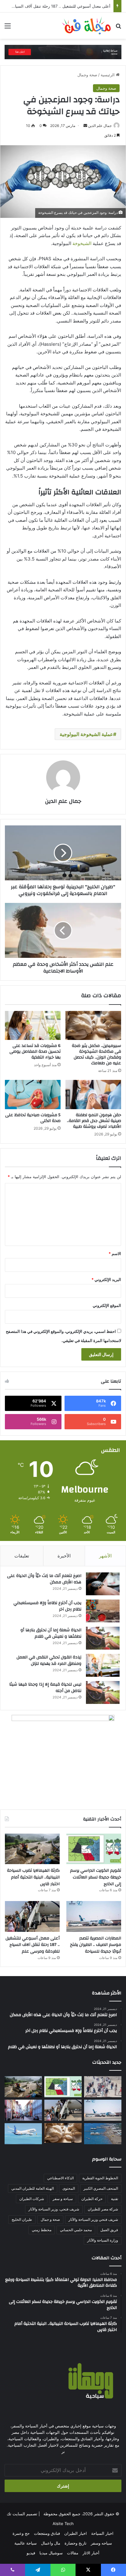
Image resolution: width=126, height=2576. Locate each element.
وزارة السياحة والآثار (103, 2240)
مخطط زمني (42, 2230)
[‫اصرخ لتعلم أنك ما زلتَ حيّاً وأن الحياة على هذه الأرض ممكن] (103, 1584)
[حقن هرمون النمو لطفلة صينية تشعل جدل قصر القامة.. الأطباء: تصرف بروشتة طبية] (93, 1095)
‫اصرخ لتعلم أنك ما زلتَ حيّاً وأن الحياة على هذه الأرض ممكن (44, 1579)
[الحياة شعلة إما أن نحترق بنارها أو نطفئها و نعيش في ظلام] (103, 1638)
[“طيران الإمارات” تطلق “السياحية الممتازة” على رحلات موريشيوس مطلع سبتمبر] (23, 2134)
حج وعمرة (21, 2533)
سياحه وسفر (101, 2543)
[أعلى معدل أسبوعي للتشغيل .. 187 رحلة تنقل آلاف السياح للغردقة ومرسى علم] (32, 1916)
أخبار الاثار (91, 2553)
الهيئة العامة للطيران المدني (33, 2188)
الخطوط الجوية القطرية (100, 2178)
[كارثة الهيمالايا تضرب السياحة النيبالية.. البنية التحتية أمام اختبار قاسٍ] (32, 1849)
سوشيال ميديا (51, 2553)
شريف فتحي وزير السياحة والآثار (93, 2219)
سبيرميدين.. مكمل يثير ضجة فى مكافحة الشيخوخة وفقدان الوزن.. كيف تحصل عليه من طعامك (96, 1054)
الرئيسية (108, 75)
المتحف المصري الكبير (101, 2188)
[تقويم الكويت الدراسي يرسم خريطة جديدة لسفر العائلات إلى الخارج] (94, 1849)
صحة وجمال (87, 75)
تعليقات (22, 1556)
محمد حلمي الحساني (76, 2230)
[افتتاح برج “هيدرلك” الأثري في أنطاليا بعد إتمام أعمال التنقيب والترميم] (103, 2134)
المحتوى (69, 2188)
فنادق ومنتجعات (47, 2533)
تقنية (115, 2199)
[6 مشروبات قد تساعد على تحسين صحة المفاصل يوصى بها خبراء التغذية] (33, 1026)
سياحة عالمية (26, 2543)
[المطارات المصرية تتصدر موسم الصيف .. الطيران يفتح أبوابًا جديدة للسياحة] (94, 1916)
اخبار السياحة (102, 2533)
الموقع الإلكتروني (107, 1305)
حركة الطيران (92, 2199)
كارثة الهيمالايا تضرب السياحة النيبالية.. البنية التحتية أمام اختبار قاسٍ (33, 1877)
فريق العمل (109, 2230)
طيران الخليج (22, 2219)
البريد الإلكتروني (106, 1279)
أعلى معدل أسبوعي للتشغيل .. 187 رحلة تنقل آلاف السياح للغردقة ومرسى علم (33, 1945)
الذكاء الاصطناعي (60, 2178)
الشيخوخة (81, 243)
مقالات (73, 2553)
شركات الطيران (32, 2199)
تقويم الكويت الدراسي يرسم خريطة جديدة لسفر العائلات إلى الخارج (96, 1877)
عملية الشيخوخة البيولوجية (86, 734)
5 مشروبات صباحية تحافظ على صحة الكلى (33, 1118)
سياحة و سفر (63, 2199)
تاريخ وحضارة (76, 2543)
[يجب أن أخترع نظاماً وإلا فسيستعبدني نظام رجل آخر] (103, 1611)
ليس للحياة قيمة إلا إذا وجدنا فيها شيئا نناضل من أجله (45, 1688)
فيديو (31, 2553)
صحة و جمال (50, 2219)
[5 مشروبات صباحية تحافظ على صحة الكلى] (33, 1095)
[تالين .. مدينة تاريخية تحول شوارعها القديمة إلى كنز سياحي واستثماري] (23, 2110)
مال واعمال (51, 2543)
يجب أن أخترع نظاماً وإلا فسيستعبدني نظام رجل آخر (47, 1606)
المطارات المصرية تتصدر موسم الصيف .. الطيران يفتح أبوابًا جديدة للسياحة (96, 1945)
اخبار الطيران (76, 2533)
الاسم (115, 1254)
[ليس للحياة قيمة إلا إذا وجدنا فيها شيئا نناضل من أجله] (103, 1692)
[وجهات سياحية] (86, 26)
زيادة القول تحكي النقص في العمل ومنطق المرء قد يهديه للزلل (49, 1661)
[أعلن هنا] (63, 52)
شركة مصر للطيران (103, 2209)
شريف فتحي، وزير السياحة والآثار (54, 2209)
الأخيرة (64, 1556)
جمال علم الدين (100, 126)
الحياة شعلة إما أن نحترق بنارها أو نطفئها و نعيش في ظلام (51, 1633)
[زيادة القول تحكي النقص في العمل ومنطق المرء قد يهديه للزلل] (103, 1665)
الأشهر (105, 1556)
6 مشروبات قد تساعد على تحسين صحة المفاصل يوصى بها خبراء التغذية (35, 1052)
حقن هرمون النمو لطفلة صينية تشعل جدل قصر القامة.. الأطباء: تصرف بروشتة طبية (94, 1121)
